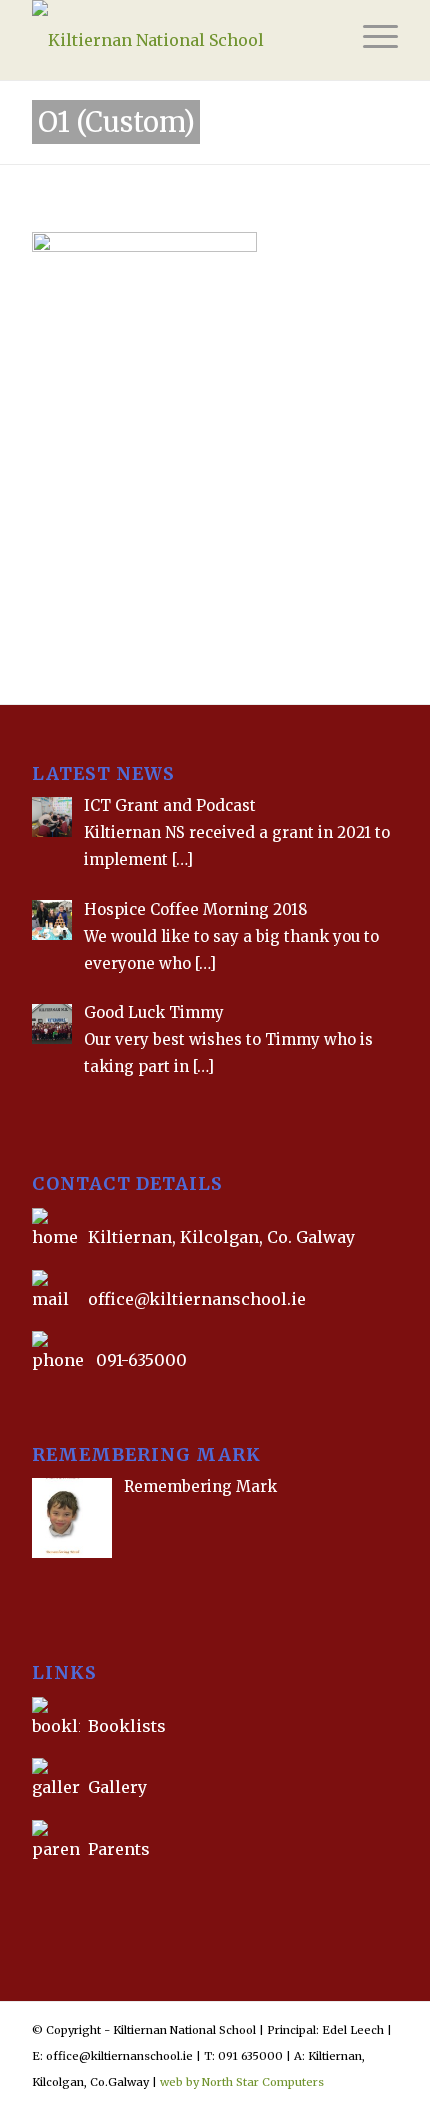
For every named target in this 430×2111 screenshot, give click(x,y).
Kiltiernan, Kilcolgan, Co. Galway (221, 1237)
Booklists (127, 1726)
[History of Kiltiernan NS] (34, 1895)
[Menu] (370, 40)
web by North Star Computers (242, 2082)
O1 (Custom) (116, 122)
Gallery (115, 1787)
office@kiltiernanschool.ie (197, 1299)
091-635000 (141, 1360)
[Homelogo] (178, 40)
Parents (119, 1849)
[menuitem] (370, 40)
